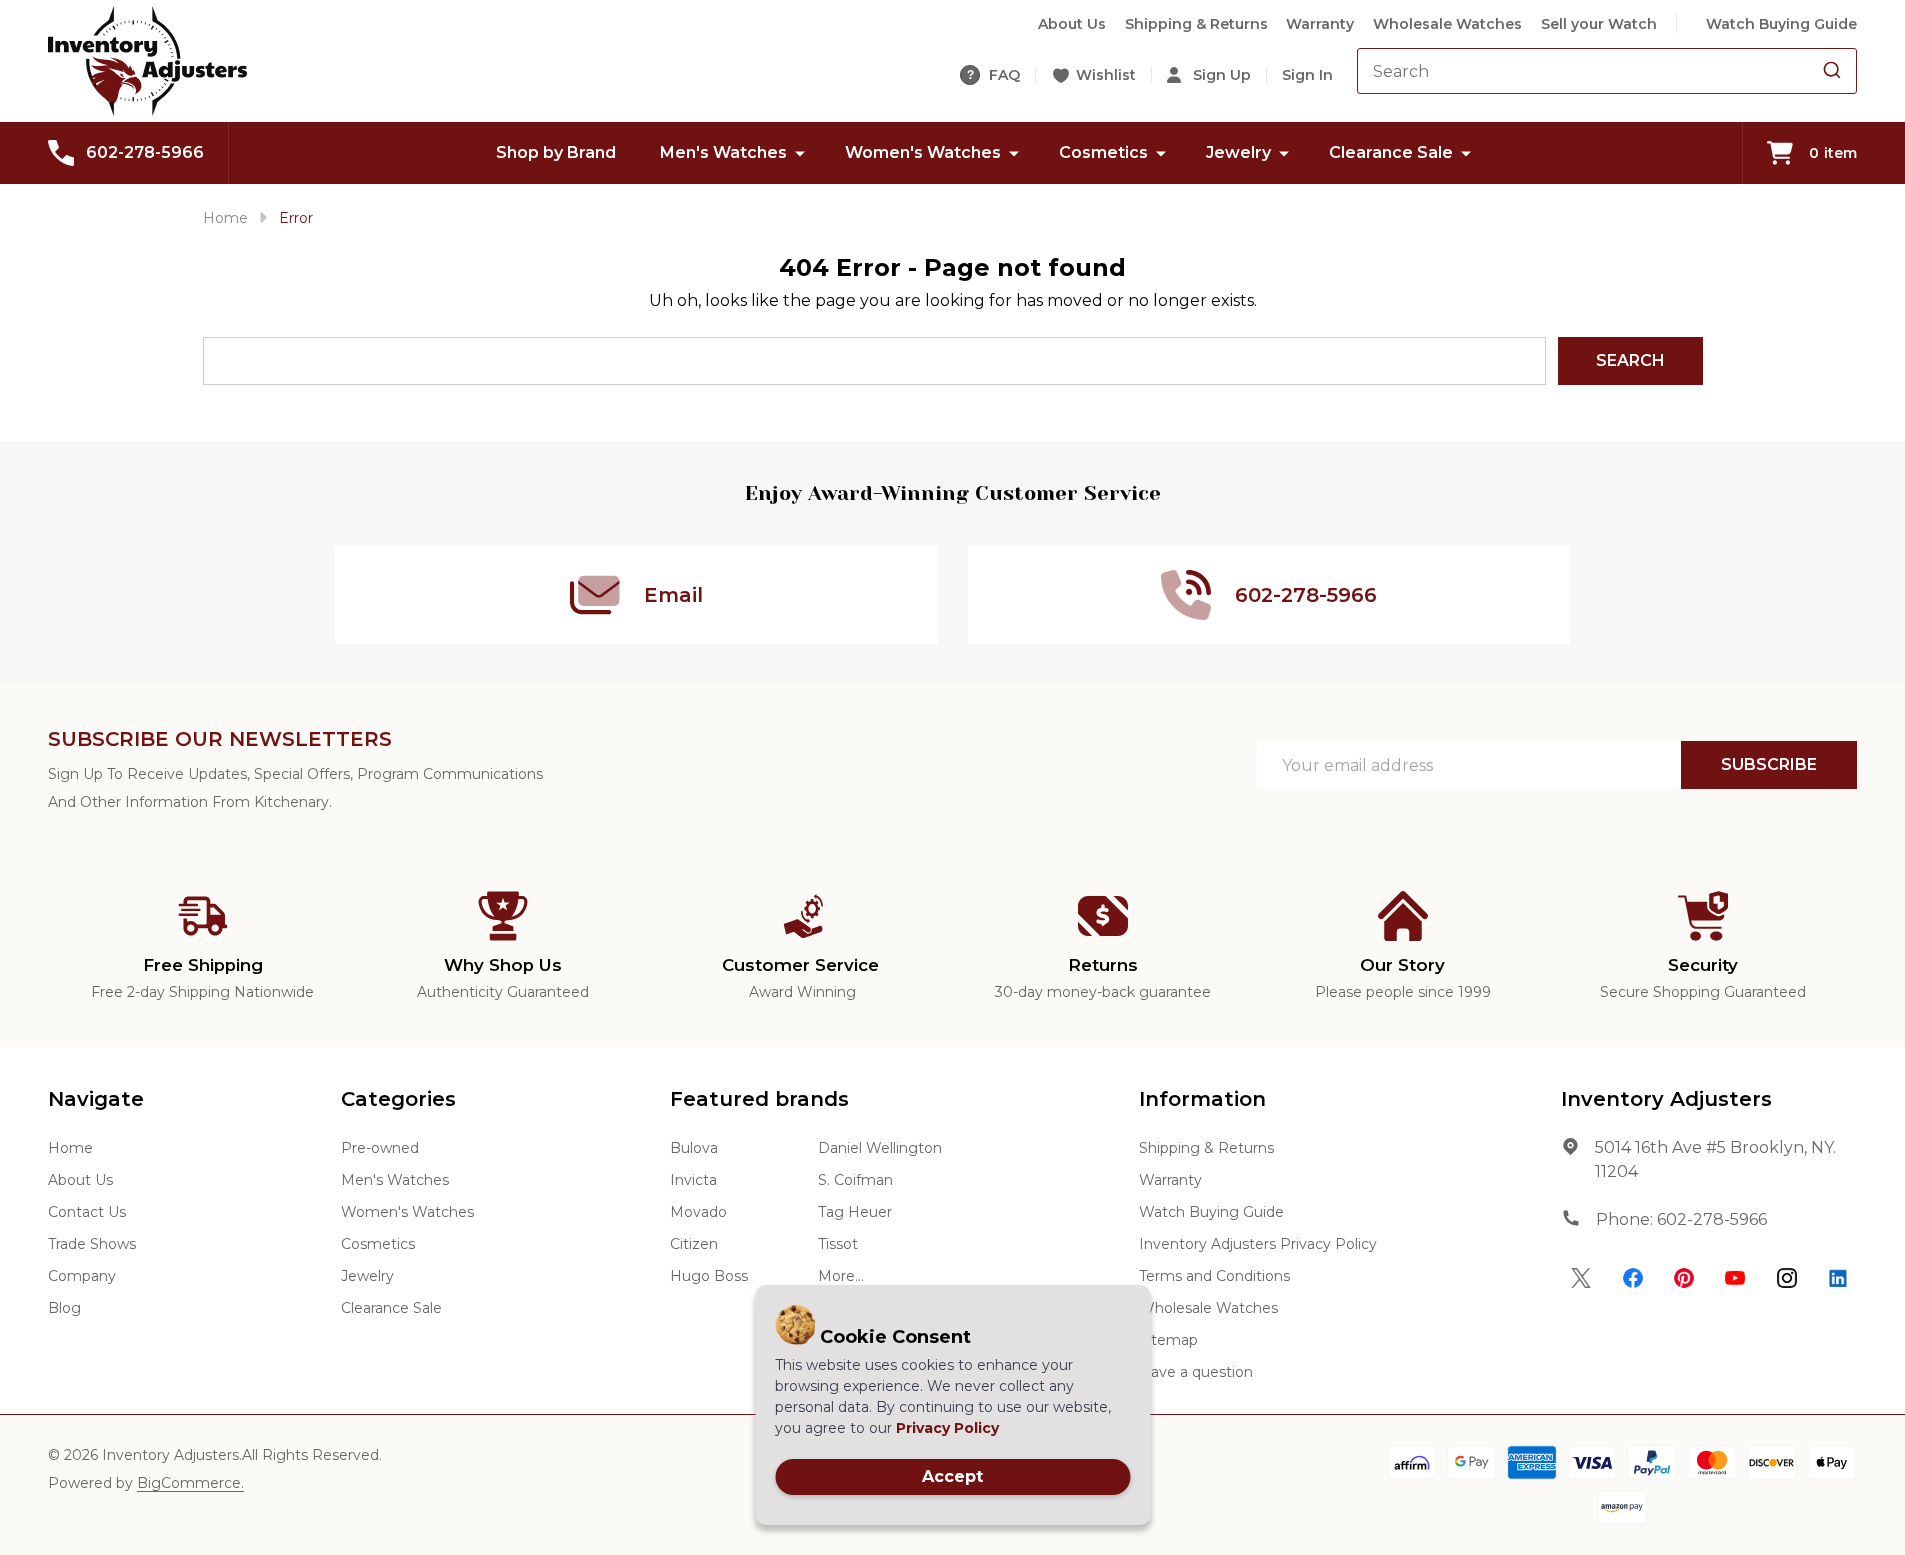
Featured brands (759, 1099)
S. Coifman (855, 1180)
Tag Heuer (855, 1212)
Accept (952, 1476)
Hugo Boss (709, 1276)
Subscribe (1769, 764)
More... (841, 1276)
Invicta (693, 1180)
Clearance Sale (1391, 152)
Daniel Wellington (880, 1148)
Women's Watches (923, 152)
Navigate (96, 1099)
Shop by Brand (556, 152)
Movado (698, 1212)
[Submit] (1832, 71)
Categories (398, 1099)
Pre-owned (380, 1148)
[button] (1581, 1278)
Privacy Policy (947, 1428)
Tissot (838, 1244)
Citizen (694, 1244)
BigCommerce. (190, 1483)
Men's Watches (723, 152)
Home (225, 218)
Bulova (694, 1148)
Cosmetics (1103, 152)
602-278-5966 (1712, 1219)
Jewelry (1238, 152)
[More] (800, 152)
